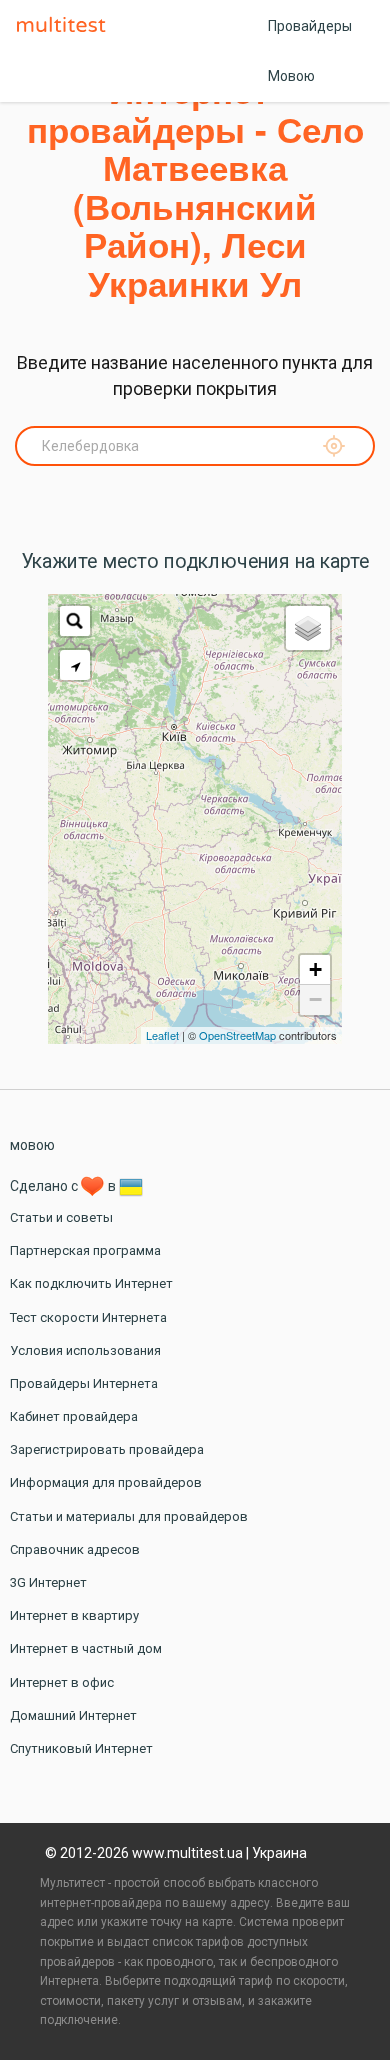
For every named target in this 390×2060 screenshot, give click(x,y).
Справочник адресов (75, 1549)
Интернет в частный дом (86, 1648)
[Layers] (308, 628)
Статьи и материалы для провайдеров (129, 1516)
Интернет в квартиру (74, 1615)
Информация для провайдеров (106, 1482)
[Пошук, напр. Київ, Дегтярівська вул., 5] (75, 621)
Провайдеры (310, 26)
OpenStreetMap (237, 1035)
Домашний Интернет (73, 1715)
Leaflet (162, 1035)
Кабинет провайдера (74, 1416)
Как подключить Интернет (91, 1283)
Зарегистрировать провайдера (107, 1449)
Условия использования (85, 1350)
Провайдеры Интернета (84, 1383)
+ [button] (315, 969)
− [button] (315, 999)
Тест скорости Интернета (88, 1317)
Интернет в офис (62, 1682)
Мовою (291, 76)
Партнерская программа (85, 1250)
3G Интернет (48, 1582)
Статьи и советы (61, 1217)
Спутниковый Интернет (81, 1748)
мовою (32, 1145)
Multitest (66, 26)
